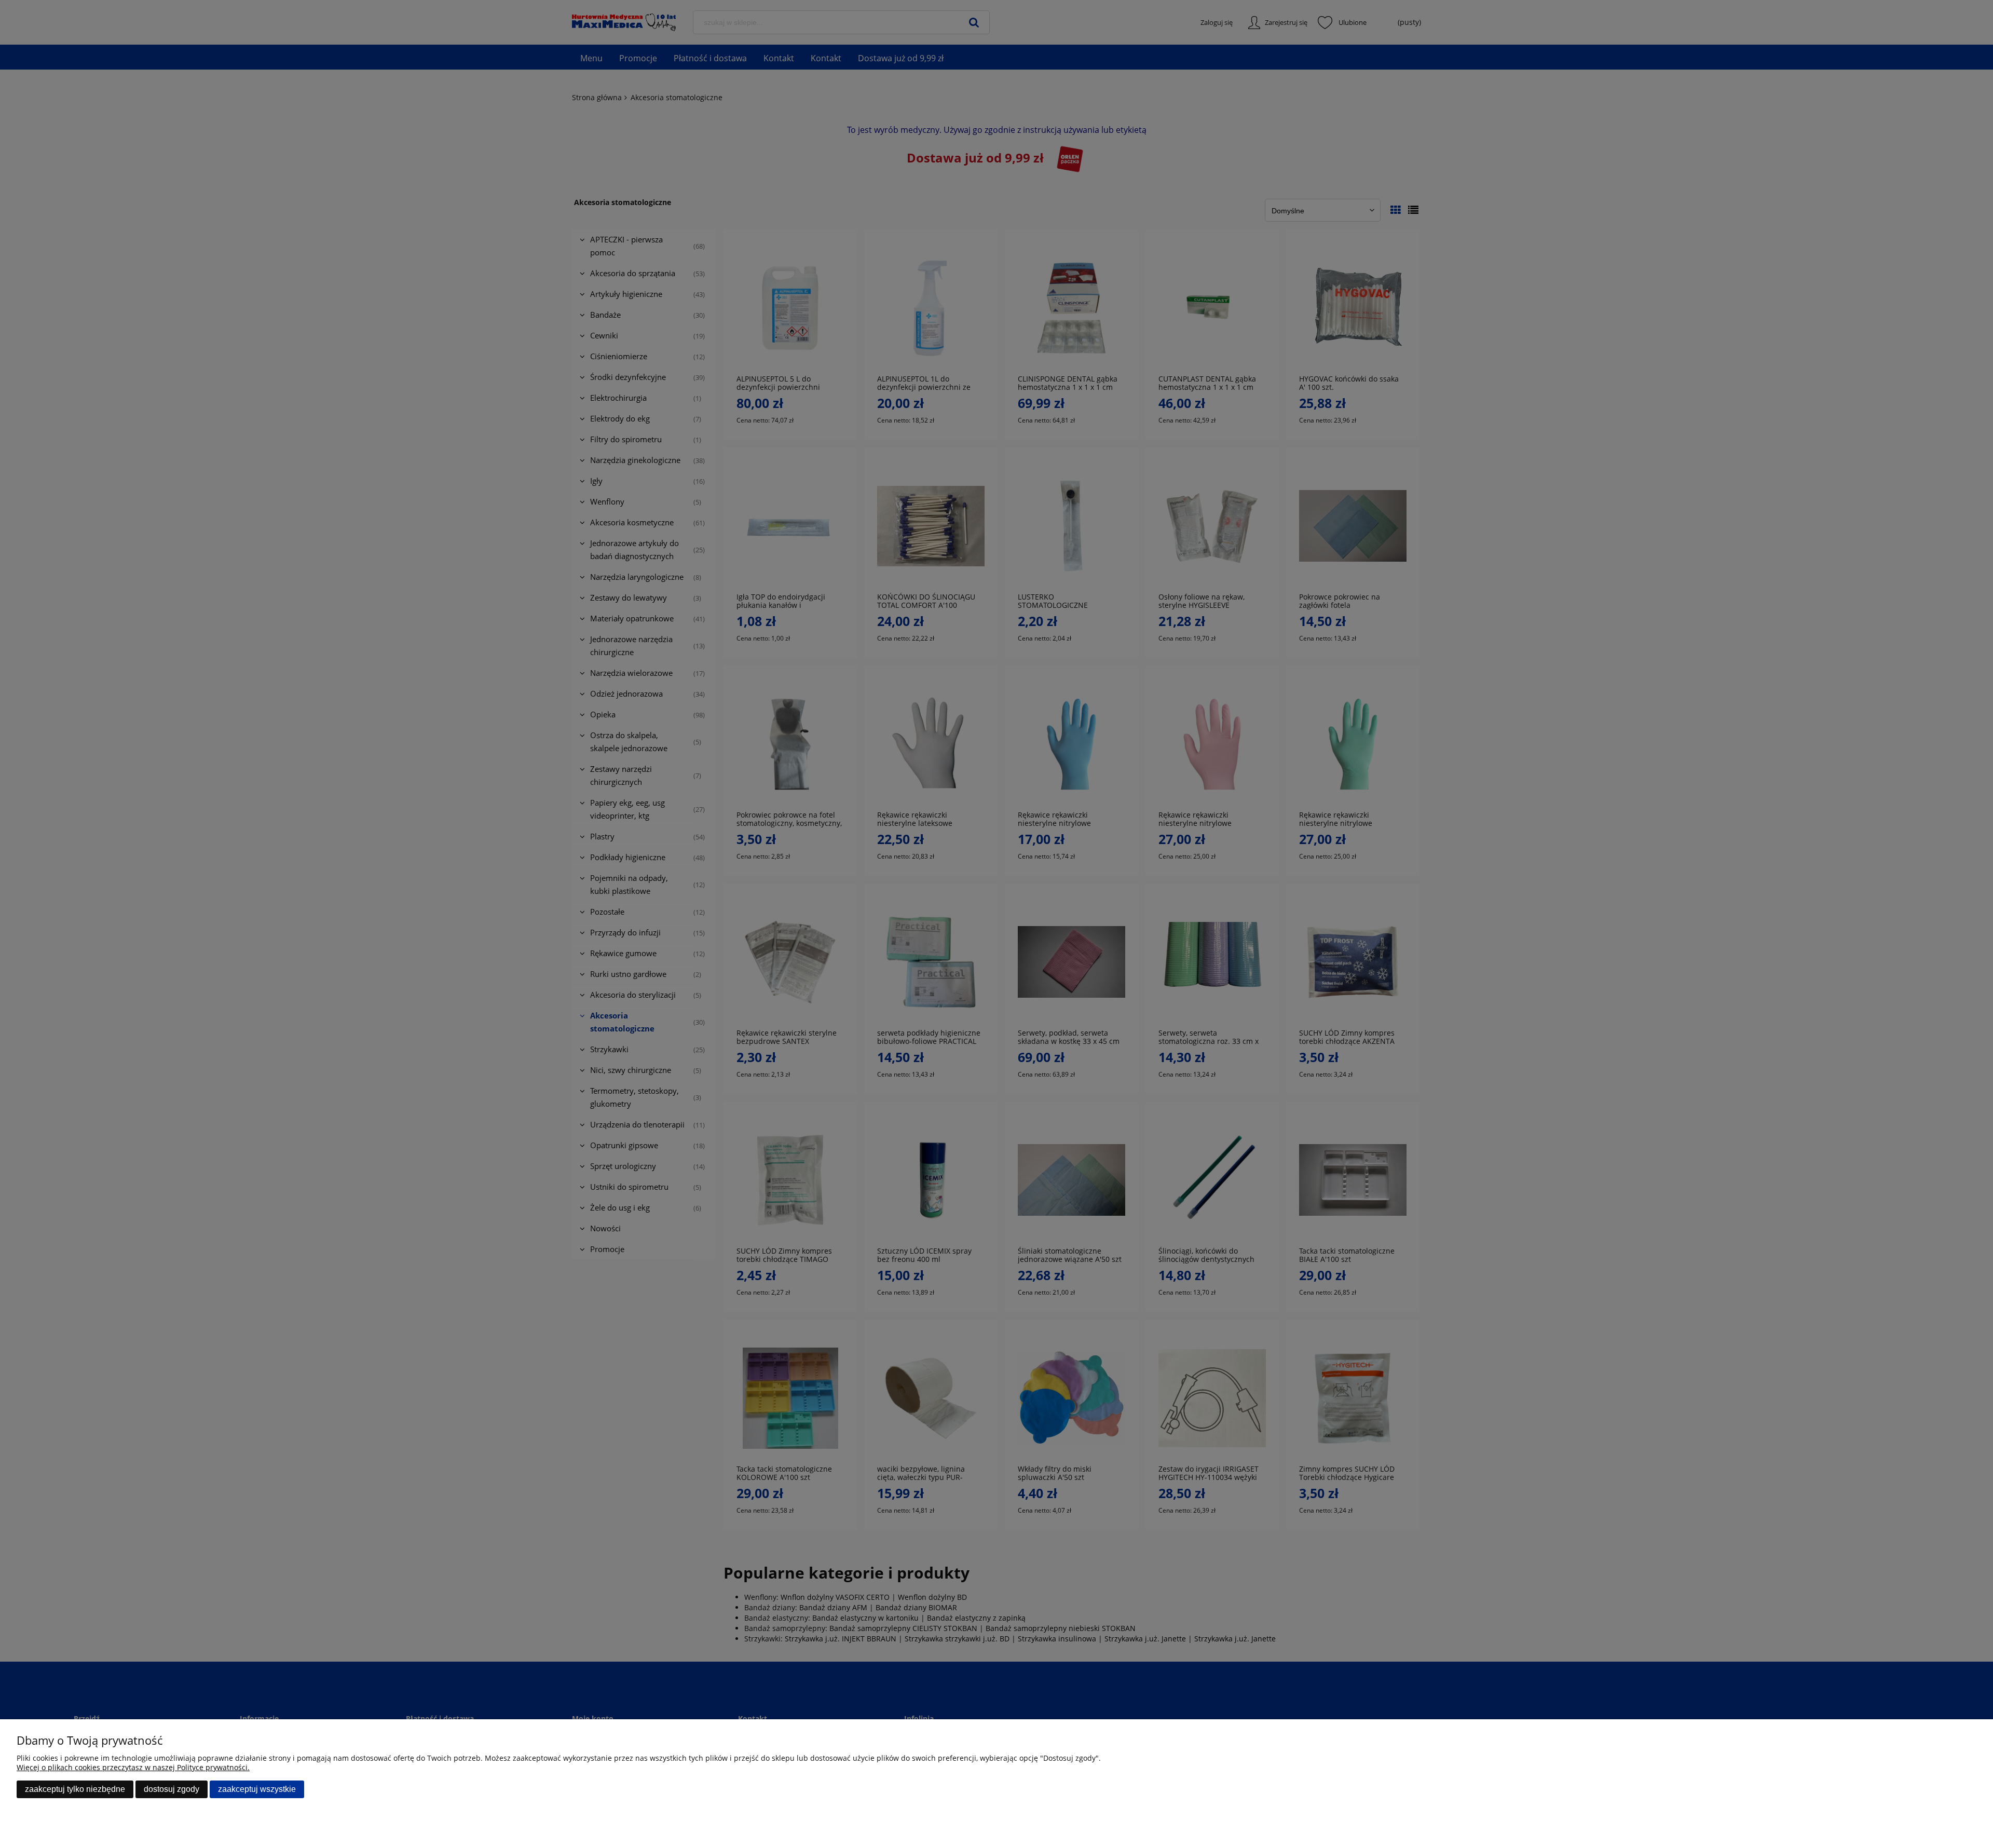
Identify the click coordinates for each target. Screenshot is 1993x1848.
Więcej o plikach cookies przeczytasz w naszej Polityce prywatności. (133, 1767)
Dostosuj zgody (172, 1789)
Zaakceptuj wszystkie (257, 1789)
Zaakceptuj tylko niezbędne (75, 1789)
